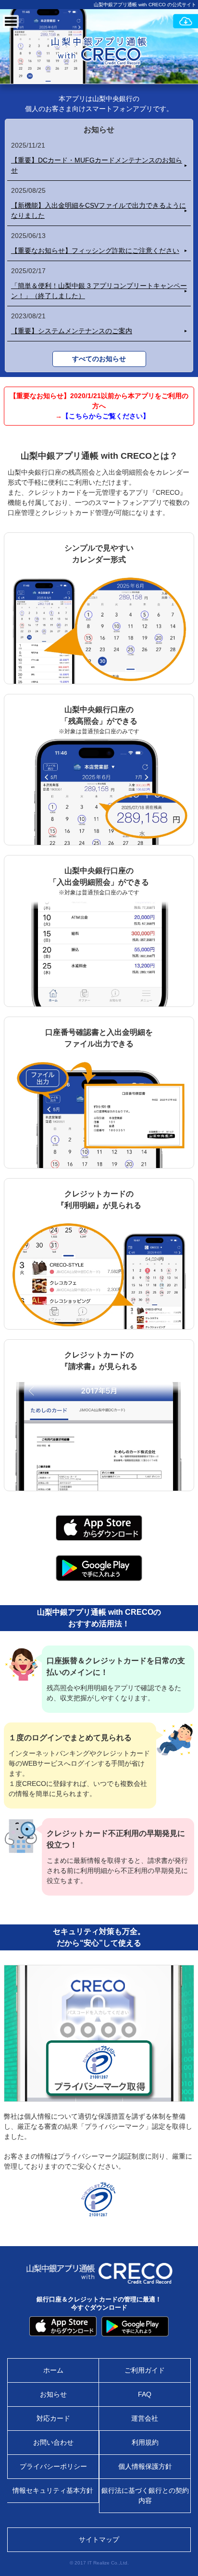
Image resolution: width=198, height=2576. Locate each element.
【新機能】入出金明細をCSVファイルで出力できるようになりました (99, 210)
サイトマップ (99, 2539)
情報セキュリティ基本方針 (53, 2490)
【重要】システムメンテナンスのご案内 (72, 331)
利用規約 (145, 2442)
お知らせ (53, 2394)
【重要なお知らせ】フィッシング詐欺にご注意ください (95, 251)
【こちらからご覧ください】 (106, 416)
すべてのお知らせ (99, 359)
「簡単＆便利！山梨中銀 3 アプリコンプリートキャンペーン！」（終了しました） (99, 291)
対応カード (53, 2418)
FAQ (145, 2394)
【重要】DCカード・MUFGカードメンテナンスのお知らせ (97, 165)
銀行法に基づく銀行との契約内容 (145, 2495)
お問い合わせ (53, 2442)
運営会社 (145, 2418)
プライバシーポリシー (53, 2466)
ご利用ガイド (145, 2370)
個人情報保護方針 (145, 2466)
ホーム (53, 2370)
